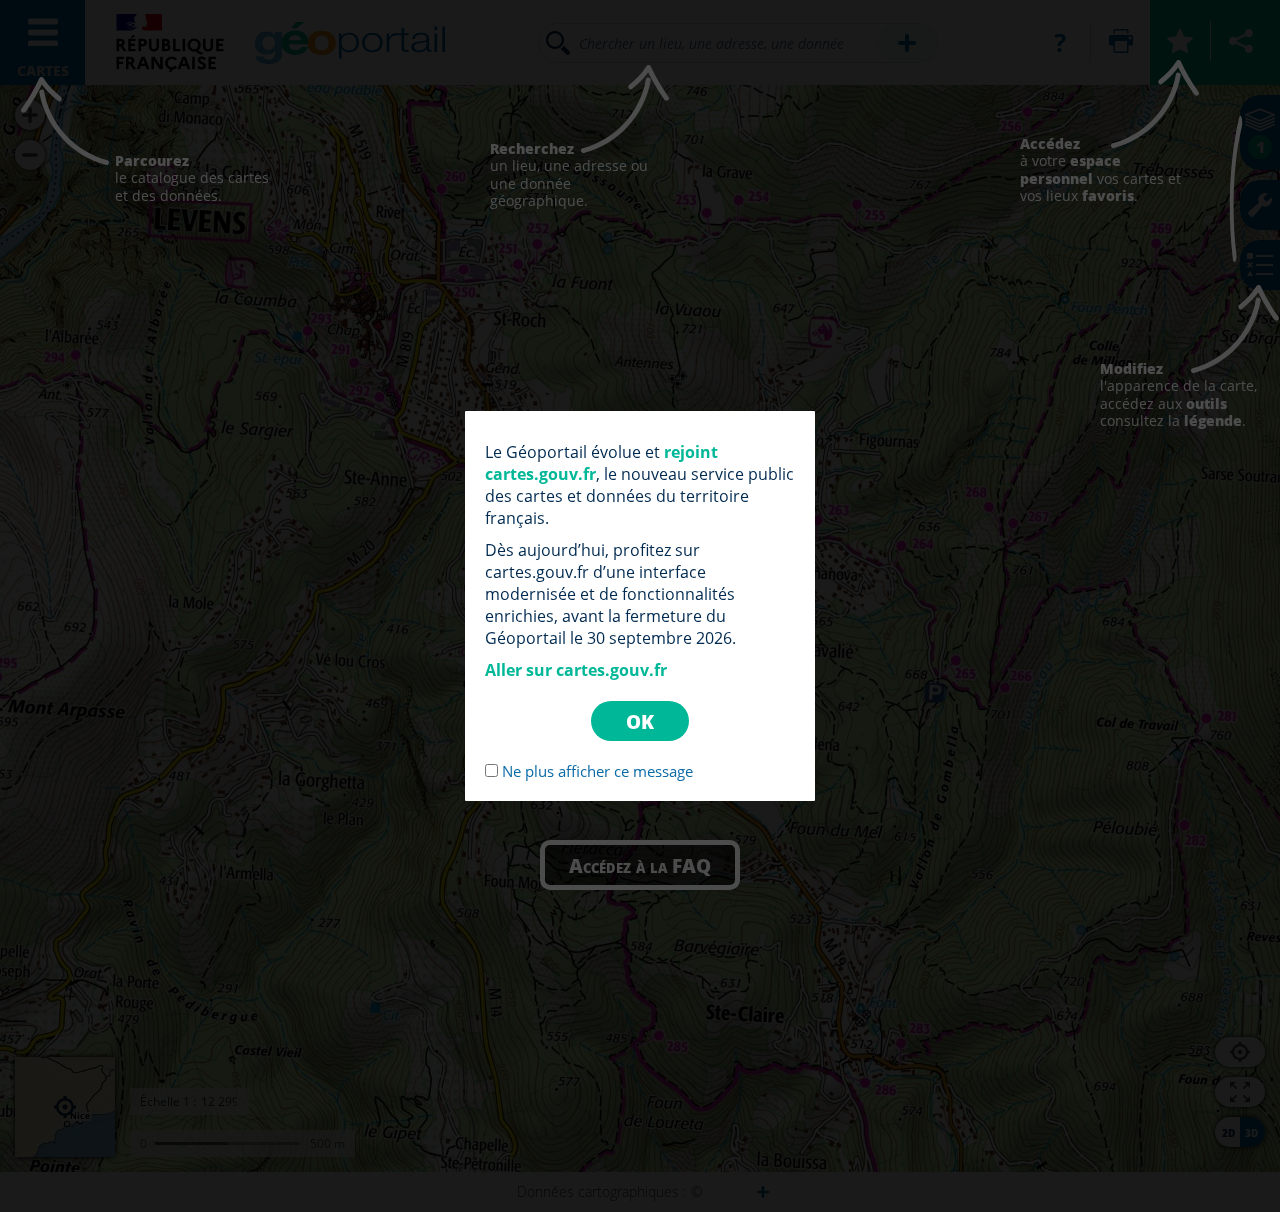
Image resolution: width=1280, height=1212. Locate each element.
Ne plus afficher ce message (597, 771)
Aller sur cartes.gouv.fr (576, 670)
